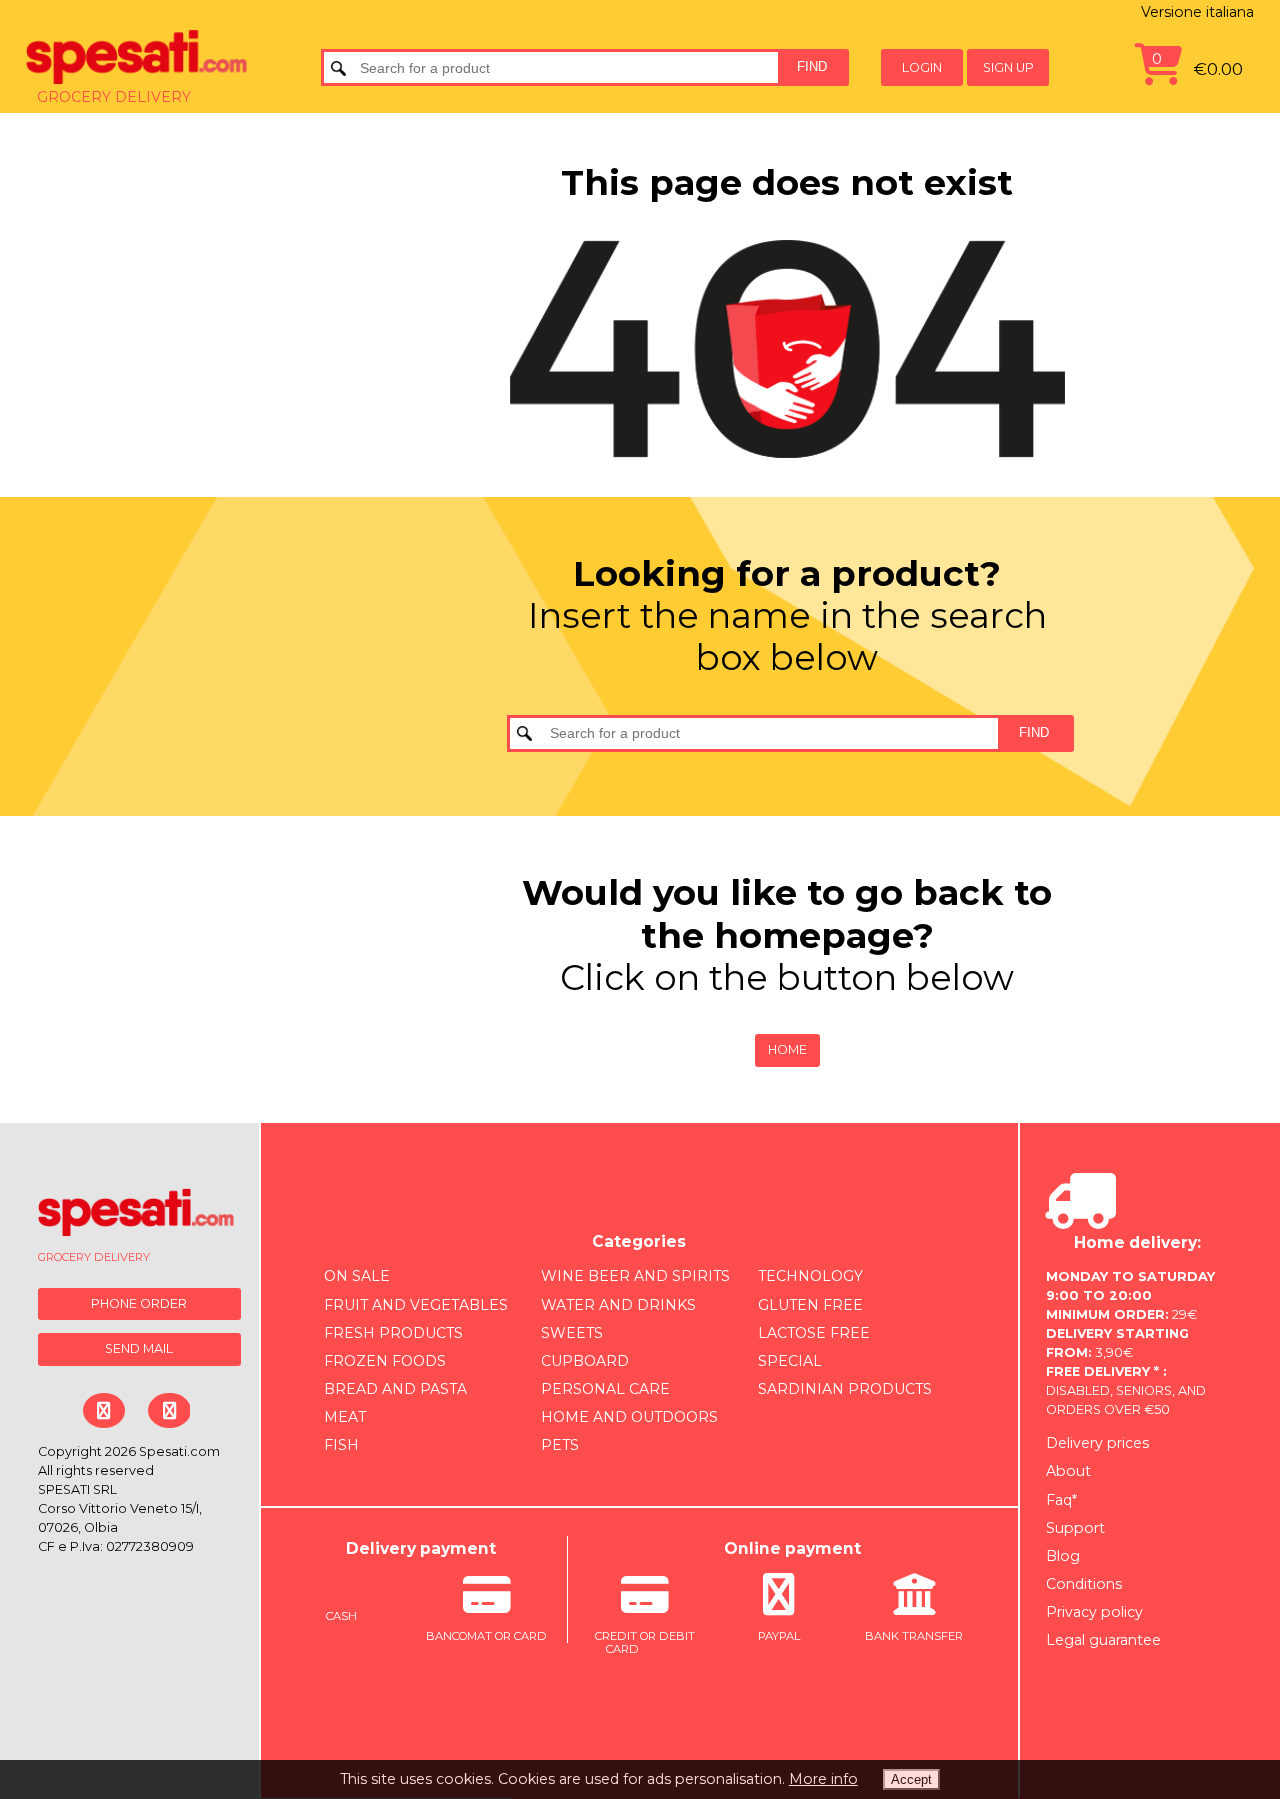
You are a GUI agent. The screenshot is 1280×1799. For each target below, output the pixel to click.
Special (790, 1361)
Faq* (1061, 1500)
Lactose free (814, 1333)
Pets (560, 1445)
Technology (810, 1276)
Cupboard (585, 1361)
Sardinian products (845, 1389)
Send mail (139, 1348)
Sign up (1008, 67)
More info (823, 1779)
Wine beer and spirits (635, 1276)
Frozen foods (385, 1361)
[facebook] (103, 1410)
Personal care (605, 1389)
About (1068, 1471)
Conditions (1084, 1584)
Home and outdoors (629, 1417)
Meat (345, 1417)
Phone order (139, 1303)
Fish (341, 1445)
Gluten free (810, 1305)
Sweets (572, 1333)
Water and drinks (618, 1305)
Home (787, 1049)
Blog (1063, 1556)
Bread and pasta (395, 1389)
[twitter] (169, 1410)
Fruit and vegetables (416, 1305)
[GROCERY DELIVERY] (136, 1216)
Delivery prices (1097, 1443)
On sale (357, 1276)
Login (922, 67)
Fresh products (393, 1333)
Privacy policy (1094, 1612)
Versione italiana (1197, 12)
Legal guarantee (1103, 1640)
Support (1075, 1528)
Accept (911, 1779)
